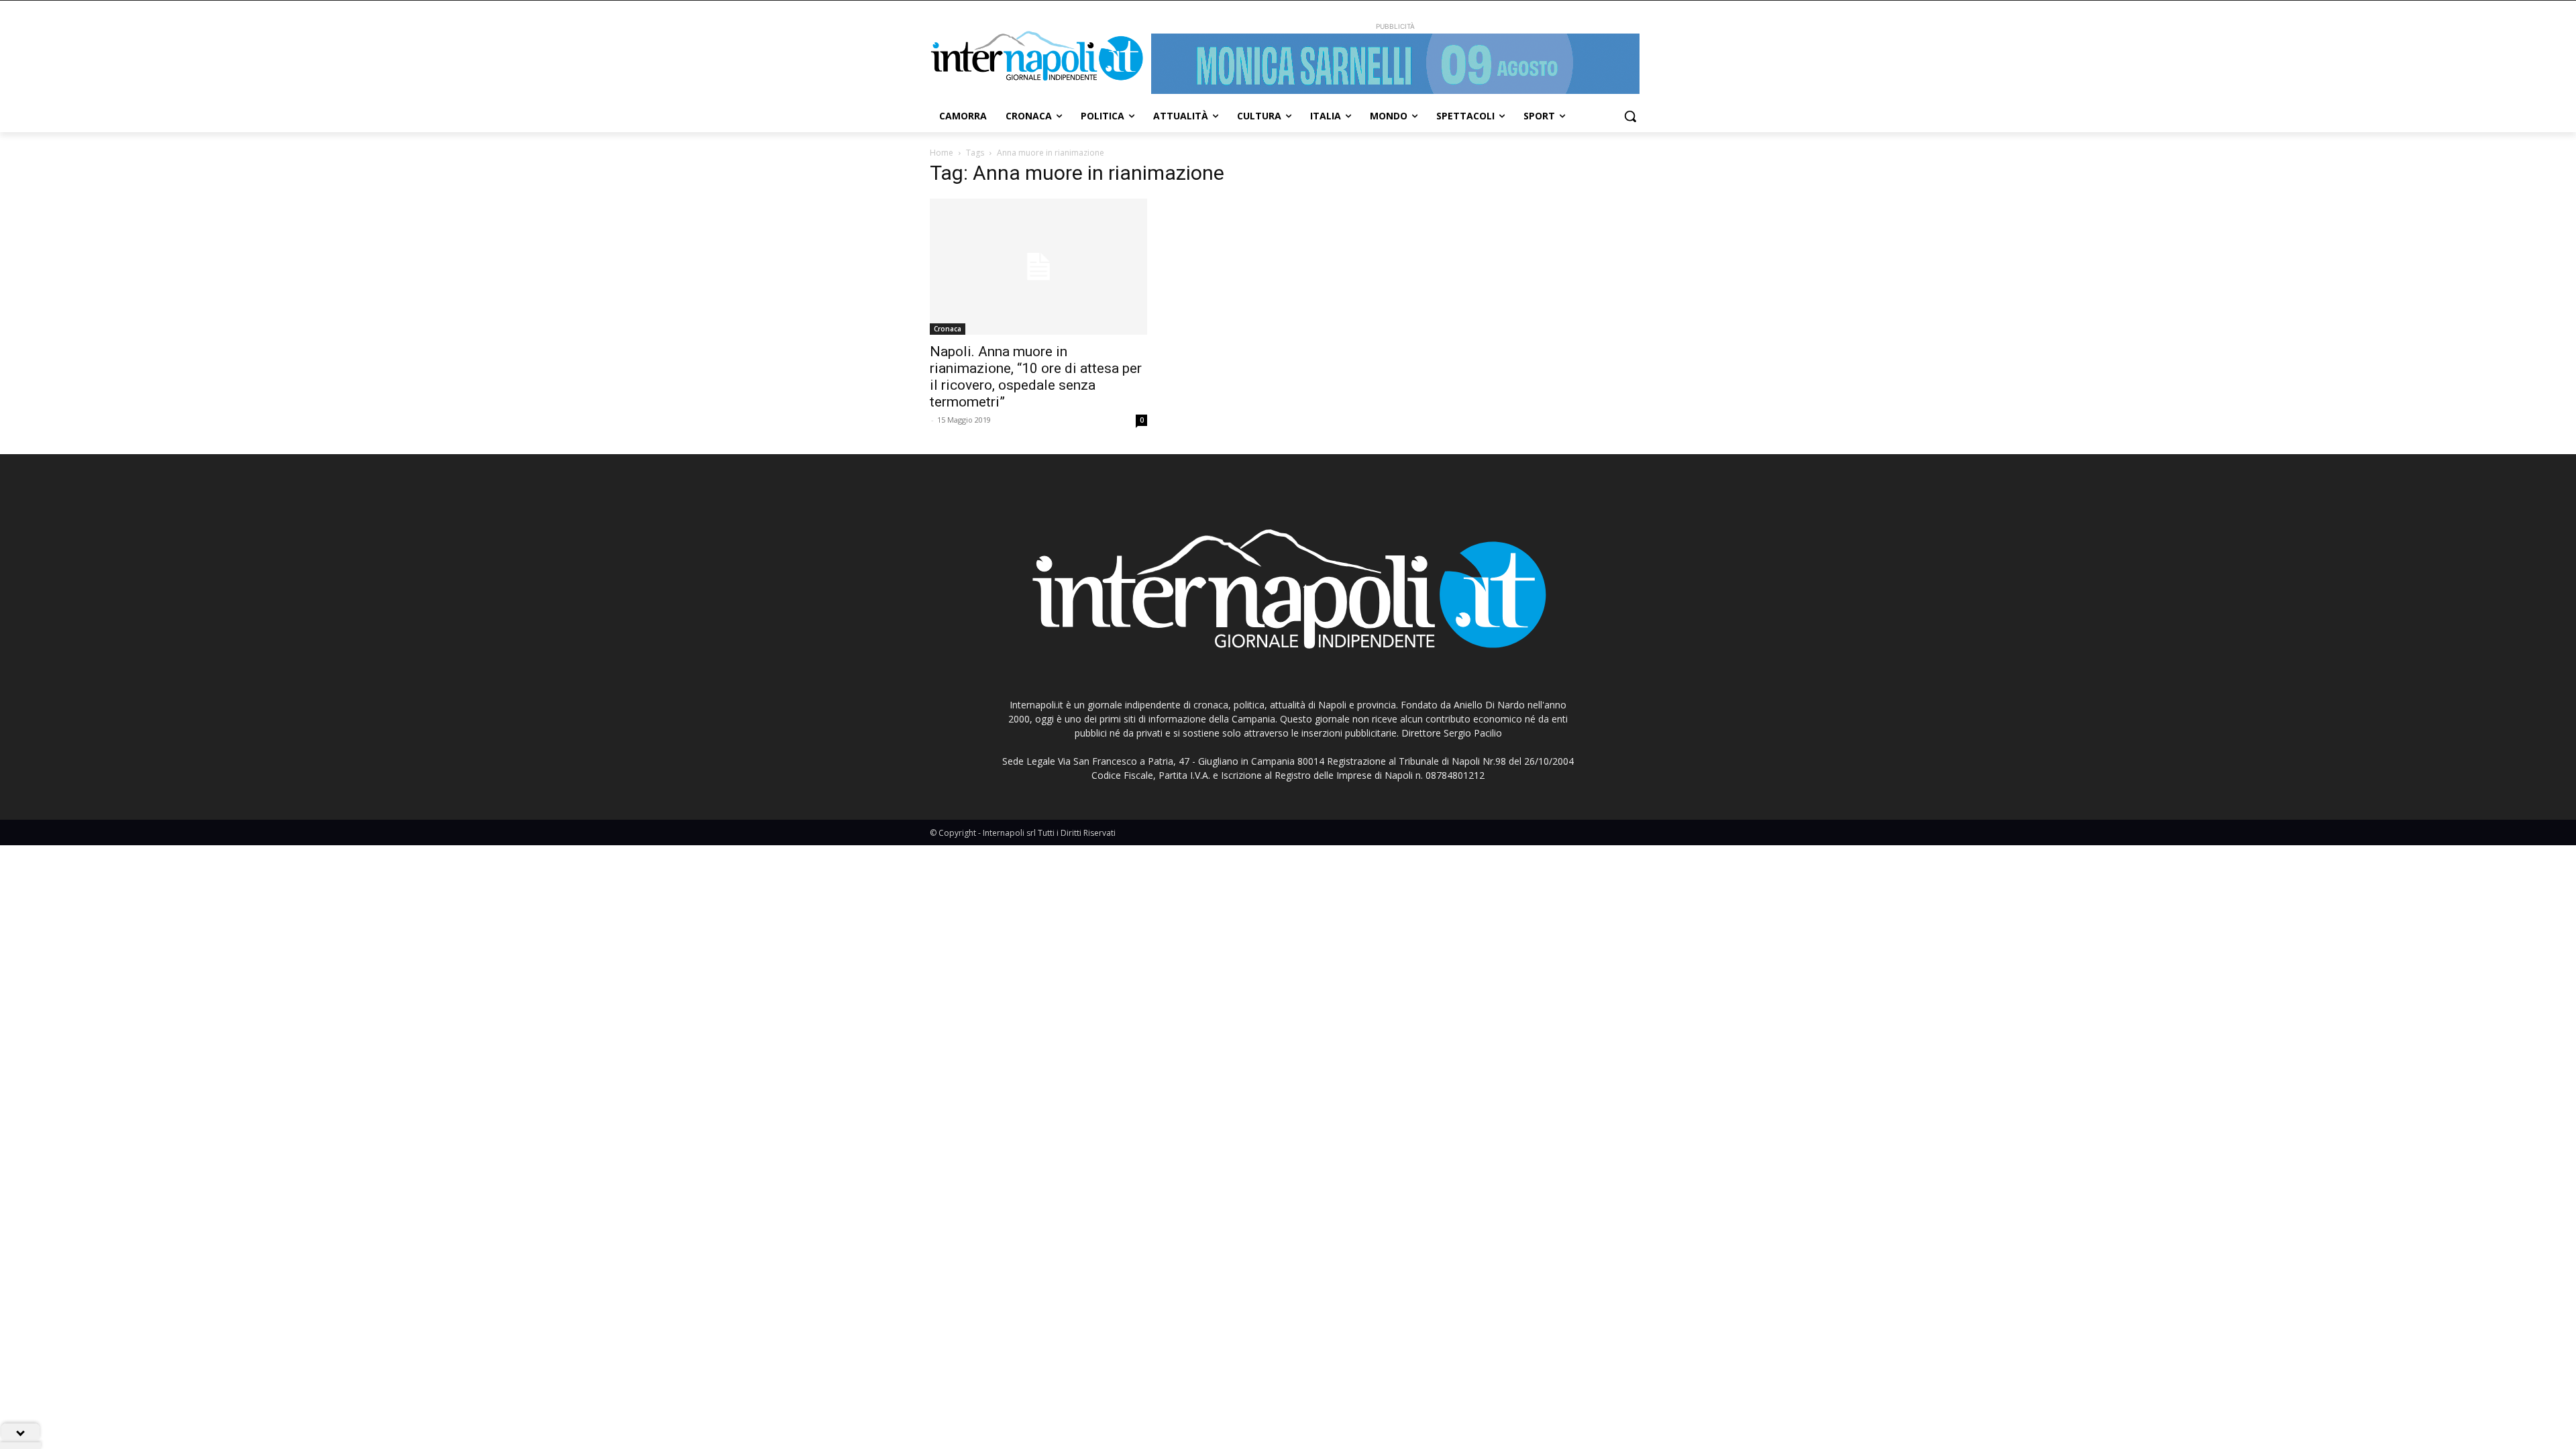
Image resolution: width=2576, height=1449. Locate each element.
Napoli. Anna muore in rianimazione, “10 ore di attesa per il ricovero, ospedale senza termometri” (1036, 377)
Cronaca (948, 329)
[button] (1630, 116)
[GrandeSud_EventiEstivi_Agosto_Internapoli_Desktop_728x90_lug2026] (1395, 64)
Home (942, 153)
